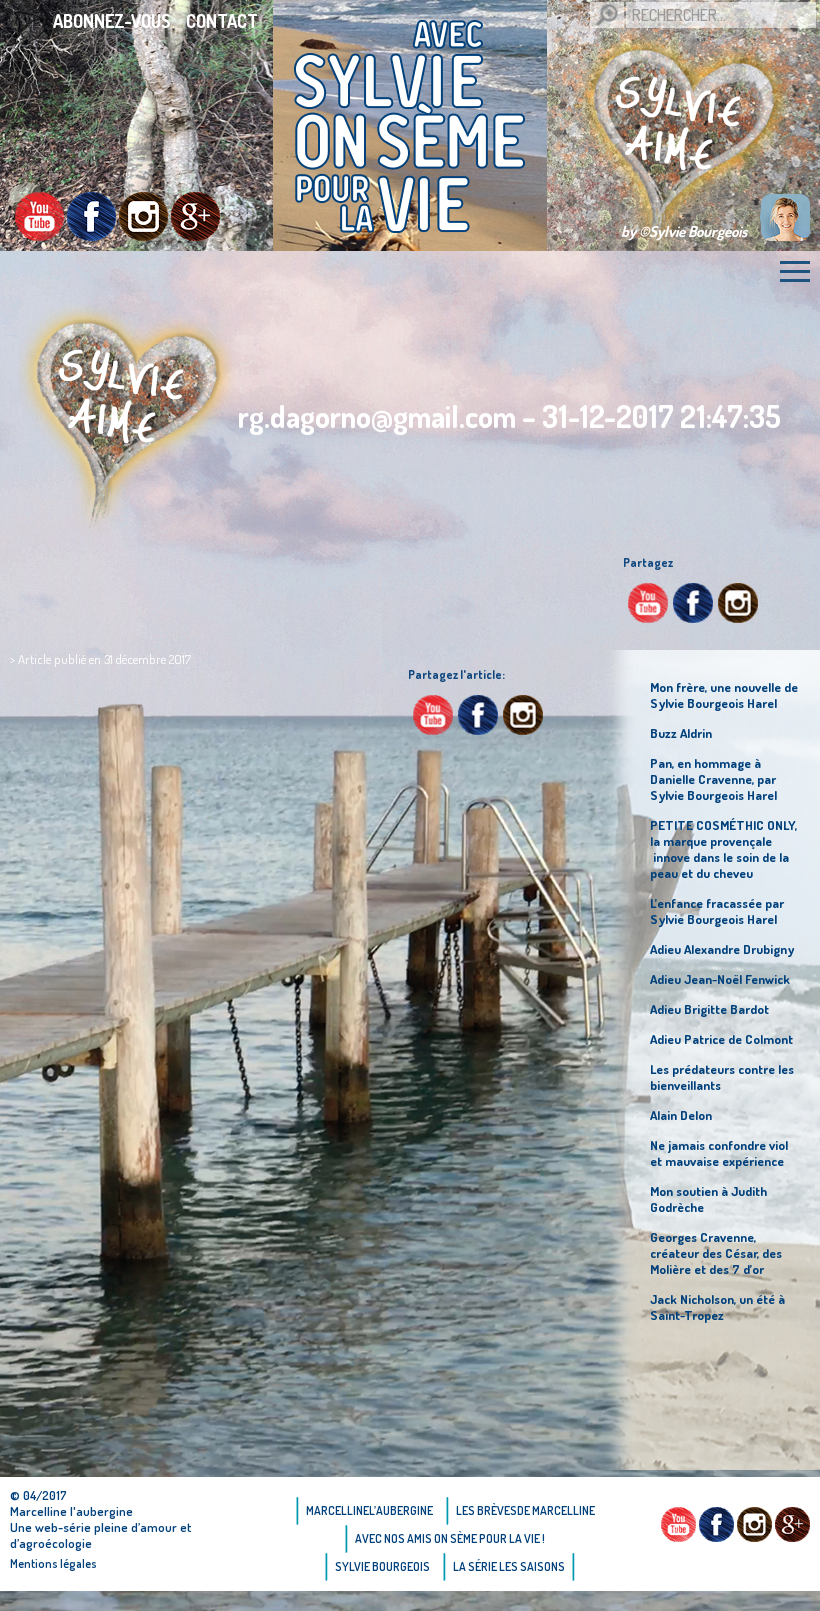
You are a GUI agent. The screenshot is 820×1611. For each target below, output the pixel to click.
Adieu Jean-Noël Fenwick (720, 979)
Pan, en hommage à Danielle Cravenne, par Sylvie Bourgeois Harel (713, 779)
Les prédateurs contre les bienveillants (722, 1077)
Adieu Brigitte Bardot (709, 1009)
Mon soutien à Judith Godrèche (708, 1199)
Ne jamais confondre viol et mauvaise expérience (719, 1153)
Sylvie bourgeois (382, 1566)
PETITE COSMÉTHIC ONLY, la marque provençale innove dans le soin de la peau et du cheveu (723, 849)
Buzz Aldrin (681, 733)
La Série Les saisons (509, 1566)
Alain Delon (681, 1115)
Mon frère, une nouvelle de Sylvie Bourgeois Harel (724, 695)
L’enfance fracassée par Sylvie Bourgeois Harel (717, 911)
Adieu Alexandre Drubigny (722, 949)
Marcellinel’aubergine (369, 1510)
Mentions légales (53, 1563)
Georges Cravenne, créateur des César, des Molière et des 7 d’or (716, 1253)
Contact (222, 21)
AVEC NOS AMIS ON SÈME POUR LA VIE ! (450, 1538)
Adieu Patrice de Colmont (721, 1039)
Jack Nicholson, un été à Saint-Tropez (717, 1307)
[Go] (607, 15)
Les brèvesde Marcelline (525, 1510)
